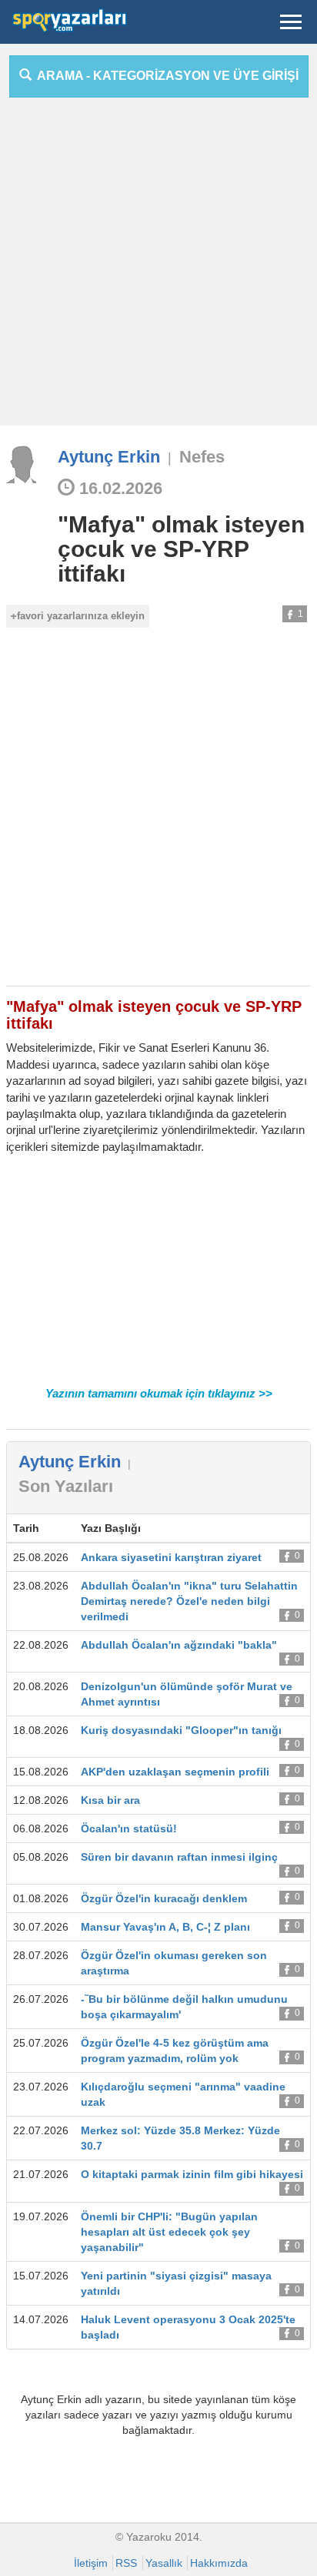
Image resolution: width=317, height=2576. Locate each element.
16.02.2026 (118, 488)
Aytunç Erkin (109, 457)
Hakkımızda (219, 2563)
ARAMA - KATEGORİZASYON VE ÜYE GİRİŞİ (165, 76)
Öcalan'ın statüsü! (129, 1828)
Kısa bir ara (110, 1800)
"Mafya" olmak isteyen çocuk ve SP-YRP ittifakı (181, 549)
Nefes (202, 457)
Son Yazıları (66, 1486)
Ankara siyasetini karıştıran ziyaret (171, 1557)
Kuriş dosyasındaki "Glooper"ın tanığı (181, 1730)
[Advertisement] (158, 267)
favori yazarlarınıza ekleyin (81, 616)
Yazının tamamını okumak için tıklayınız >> (159, 1393)
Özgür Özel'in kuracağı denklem (164, 1898)
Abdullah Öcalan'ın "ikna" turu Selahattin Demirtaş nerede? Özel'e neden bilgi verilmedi (189, 1601)
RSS (126, 2563)
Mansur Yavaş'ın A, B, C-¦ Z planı (165, 1927)
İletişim (91, 2563)
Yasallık (164, 2563)
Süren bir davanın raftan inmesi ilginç (179, 1857)
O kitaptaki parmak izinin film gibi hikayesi (192, 2174)
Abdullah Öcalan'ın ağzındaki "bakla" (179, 1645)
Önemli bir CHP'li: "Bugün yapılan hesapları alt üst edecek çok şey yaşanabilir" (169, 2232)
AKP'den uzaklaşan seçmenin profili (175, 1772)
